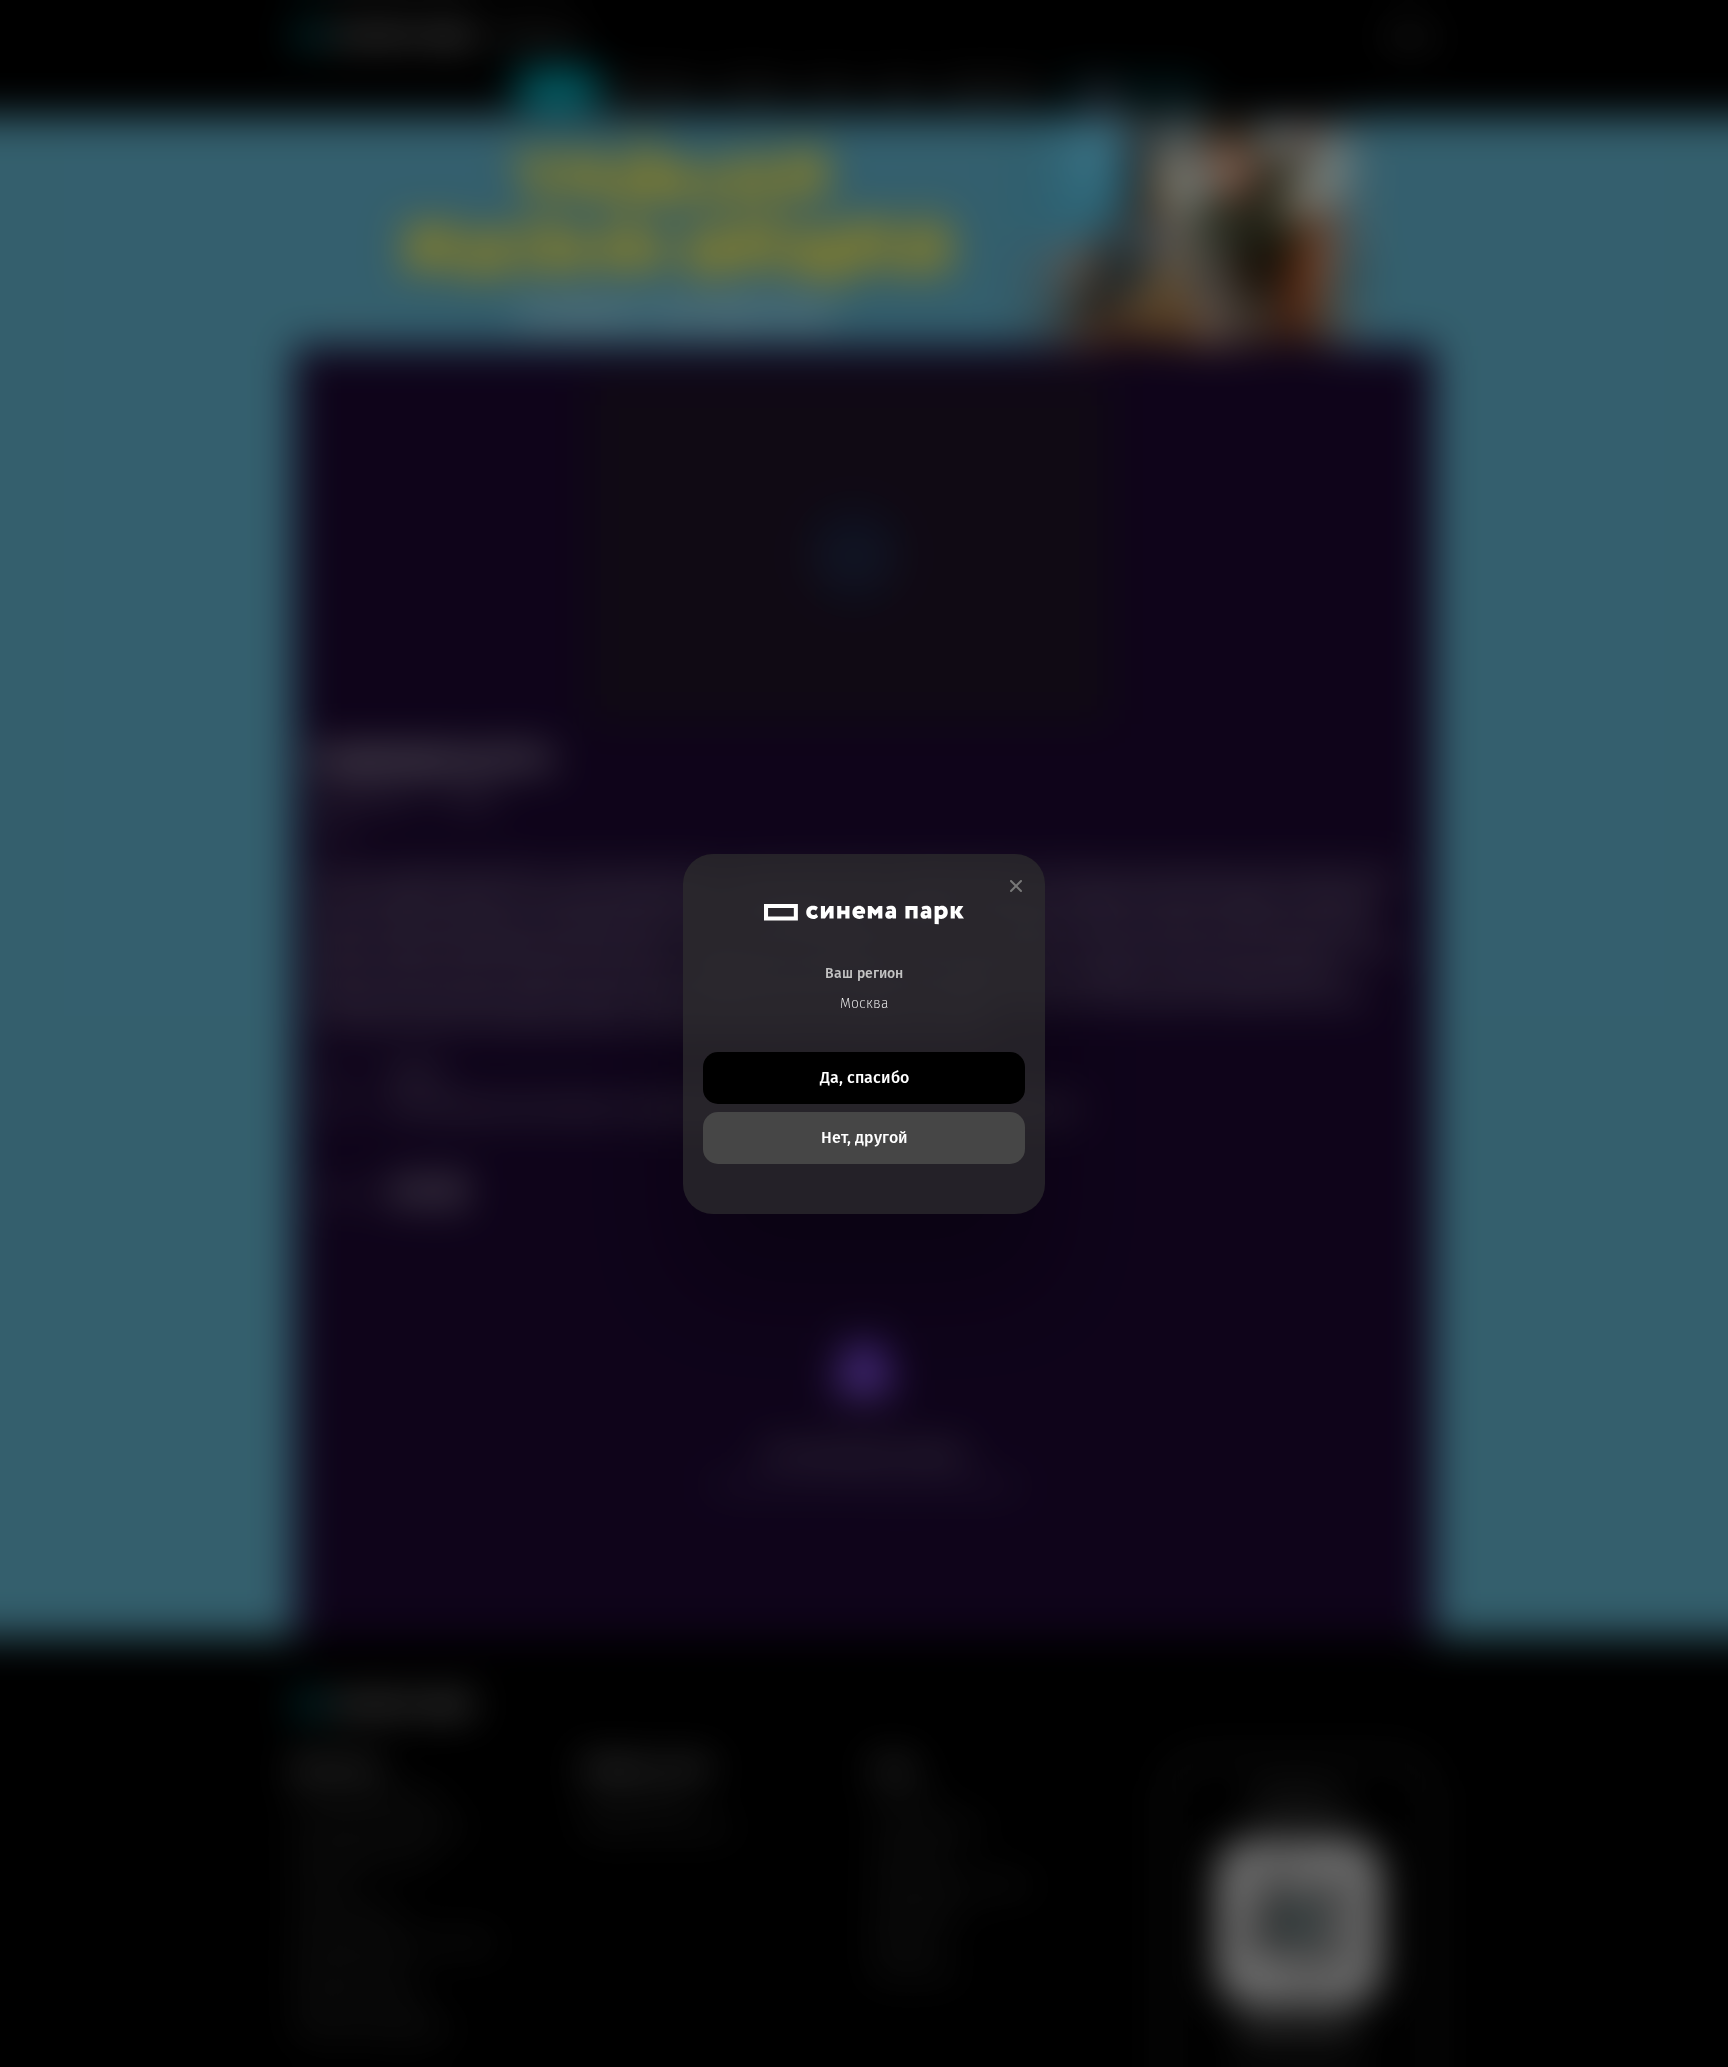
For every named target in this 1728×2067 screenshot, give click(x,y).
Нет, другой (864, 1137)
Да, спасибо (864, 1077)
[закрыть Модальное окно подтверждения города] (1016, 886)
